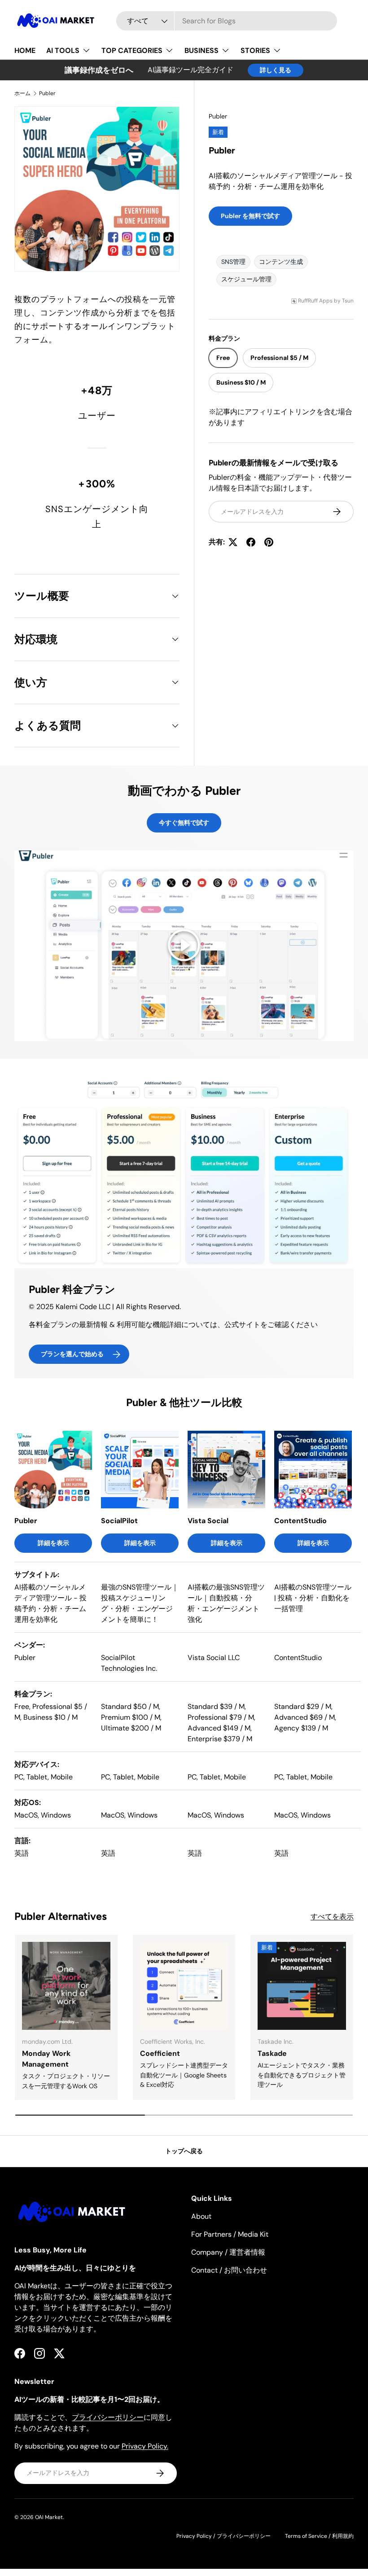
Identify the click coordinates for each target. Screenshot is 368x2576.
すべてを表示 (332, 1917)
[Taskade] (302, 1986)
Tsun (348, 301)
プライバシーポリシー (108, 2417)
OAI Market (49, 2517)
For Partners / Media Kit (230, 2234)
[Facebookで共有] (251, 542)
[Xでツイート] (233, 542)
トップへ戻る (184, 2151)
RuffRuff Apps (315, 301)
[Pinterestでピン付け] (269, 542)
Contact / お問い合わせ (229, 2270)
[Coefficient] (184, 1986)
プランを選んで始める (72, 1354)
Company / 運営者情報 (228, 2252)
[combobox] (226, 21)
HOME (25, 50)
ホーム (22, 93)
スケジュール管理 (246, 279)
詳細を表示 (53, 1543)
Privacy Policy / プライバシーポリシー (223, 2536)
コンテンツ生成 (281, 262)
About (201, 2216)
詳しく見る (276, 70)
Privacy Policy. (145, 2446)
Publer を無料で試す (250, 216)
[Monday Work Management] (66, 1986)
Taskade (272, 2053)
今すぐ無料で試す (184, 823)
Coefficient (160, 2053)
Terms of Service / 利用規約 (319, 2536)
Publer (47, 93)
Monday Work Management (46, 2059)
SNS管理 (233, 262)
